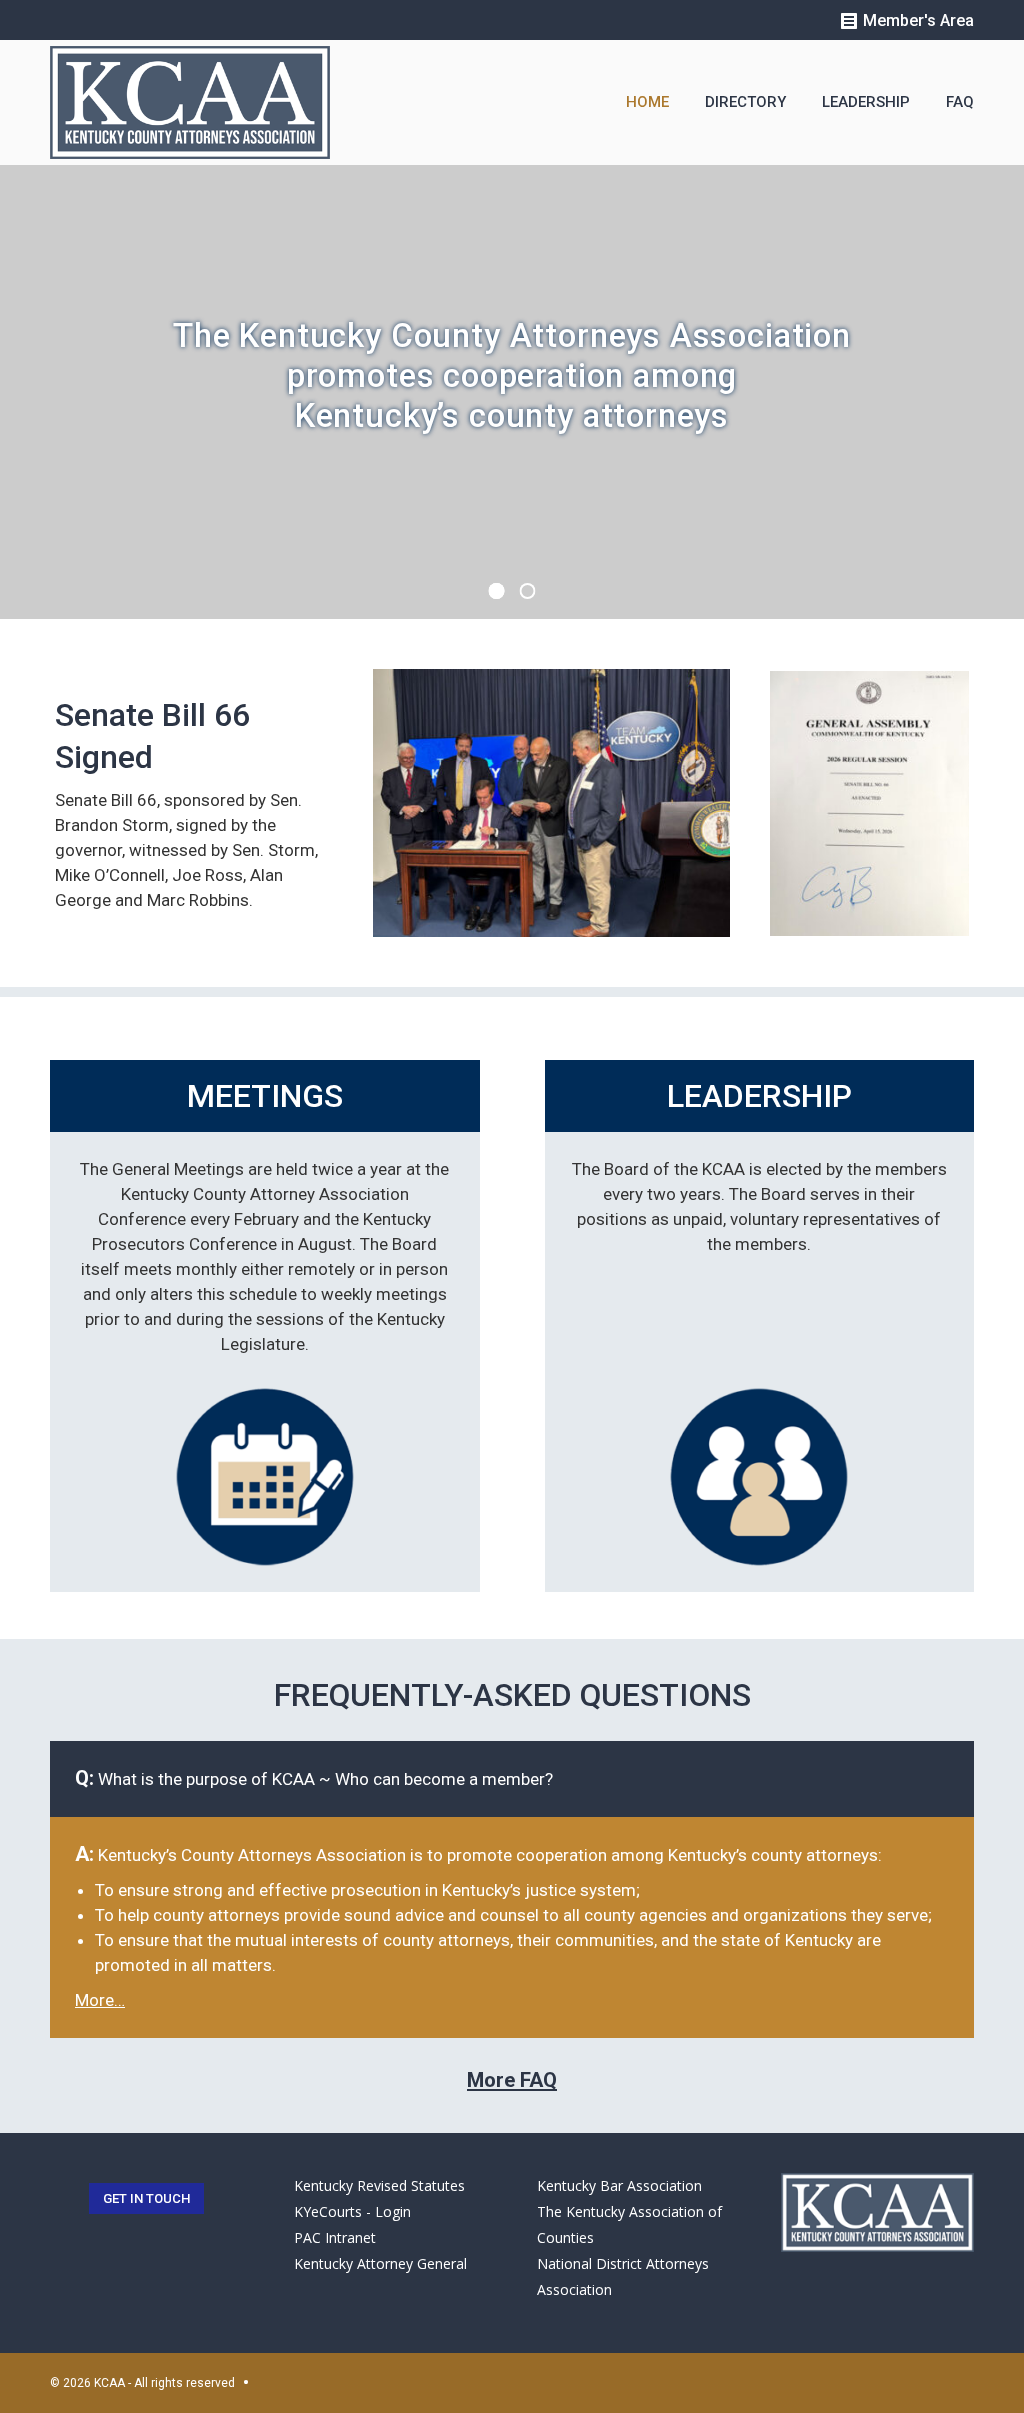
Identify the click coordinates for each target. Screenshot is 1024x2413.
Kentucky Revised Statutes (379, 2185)
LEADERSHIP (759, 1096)
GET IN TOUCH (146, 2198)
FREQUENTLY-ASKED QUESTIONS (512, 1695)
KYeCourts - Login (352, 2211)
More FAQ (512, 2080)
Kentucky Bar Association (619, 2185)
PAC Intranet (335, 2237)
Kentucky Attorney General (380, 2263)
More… (100, 2000)
